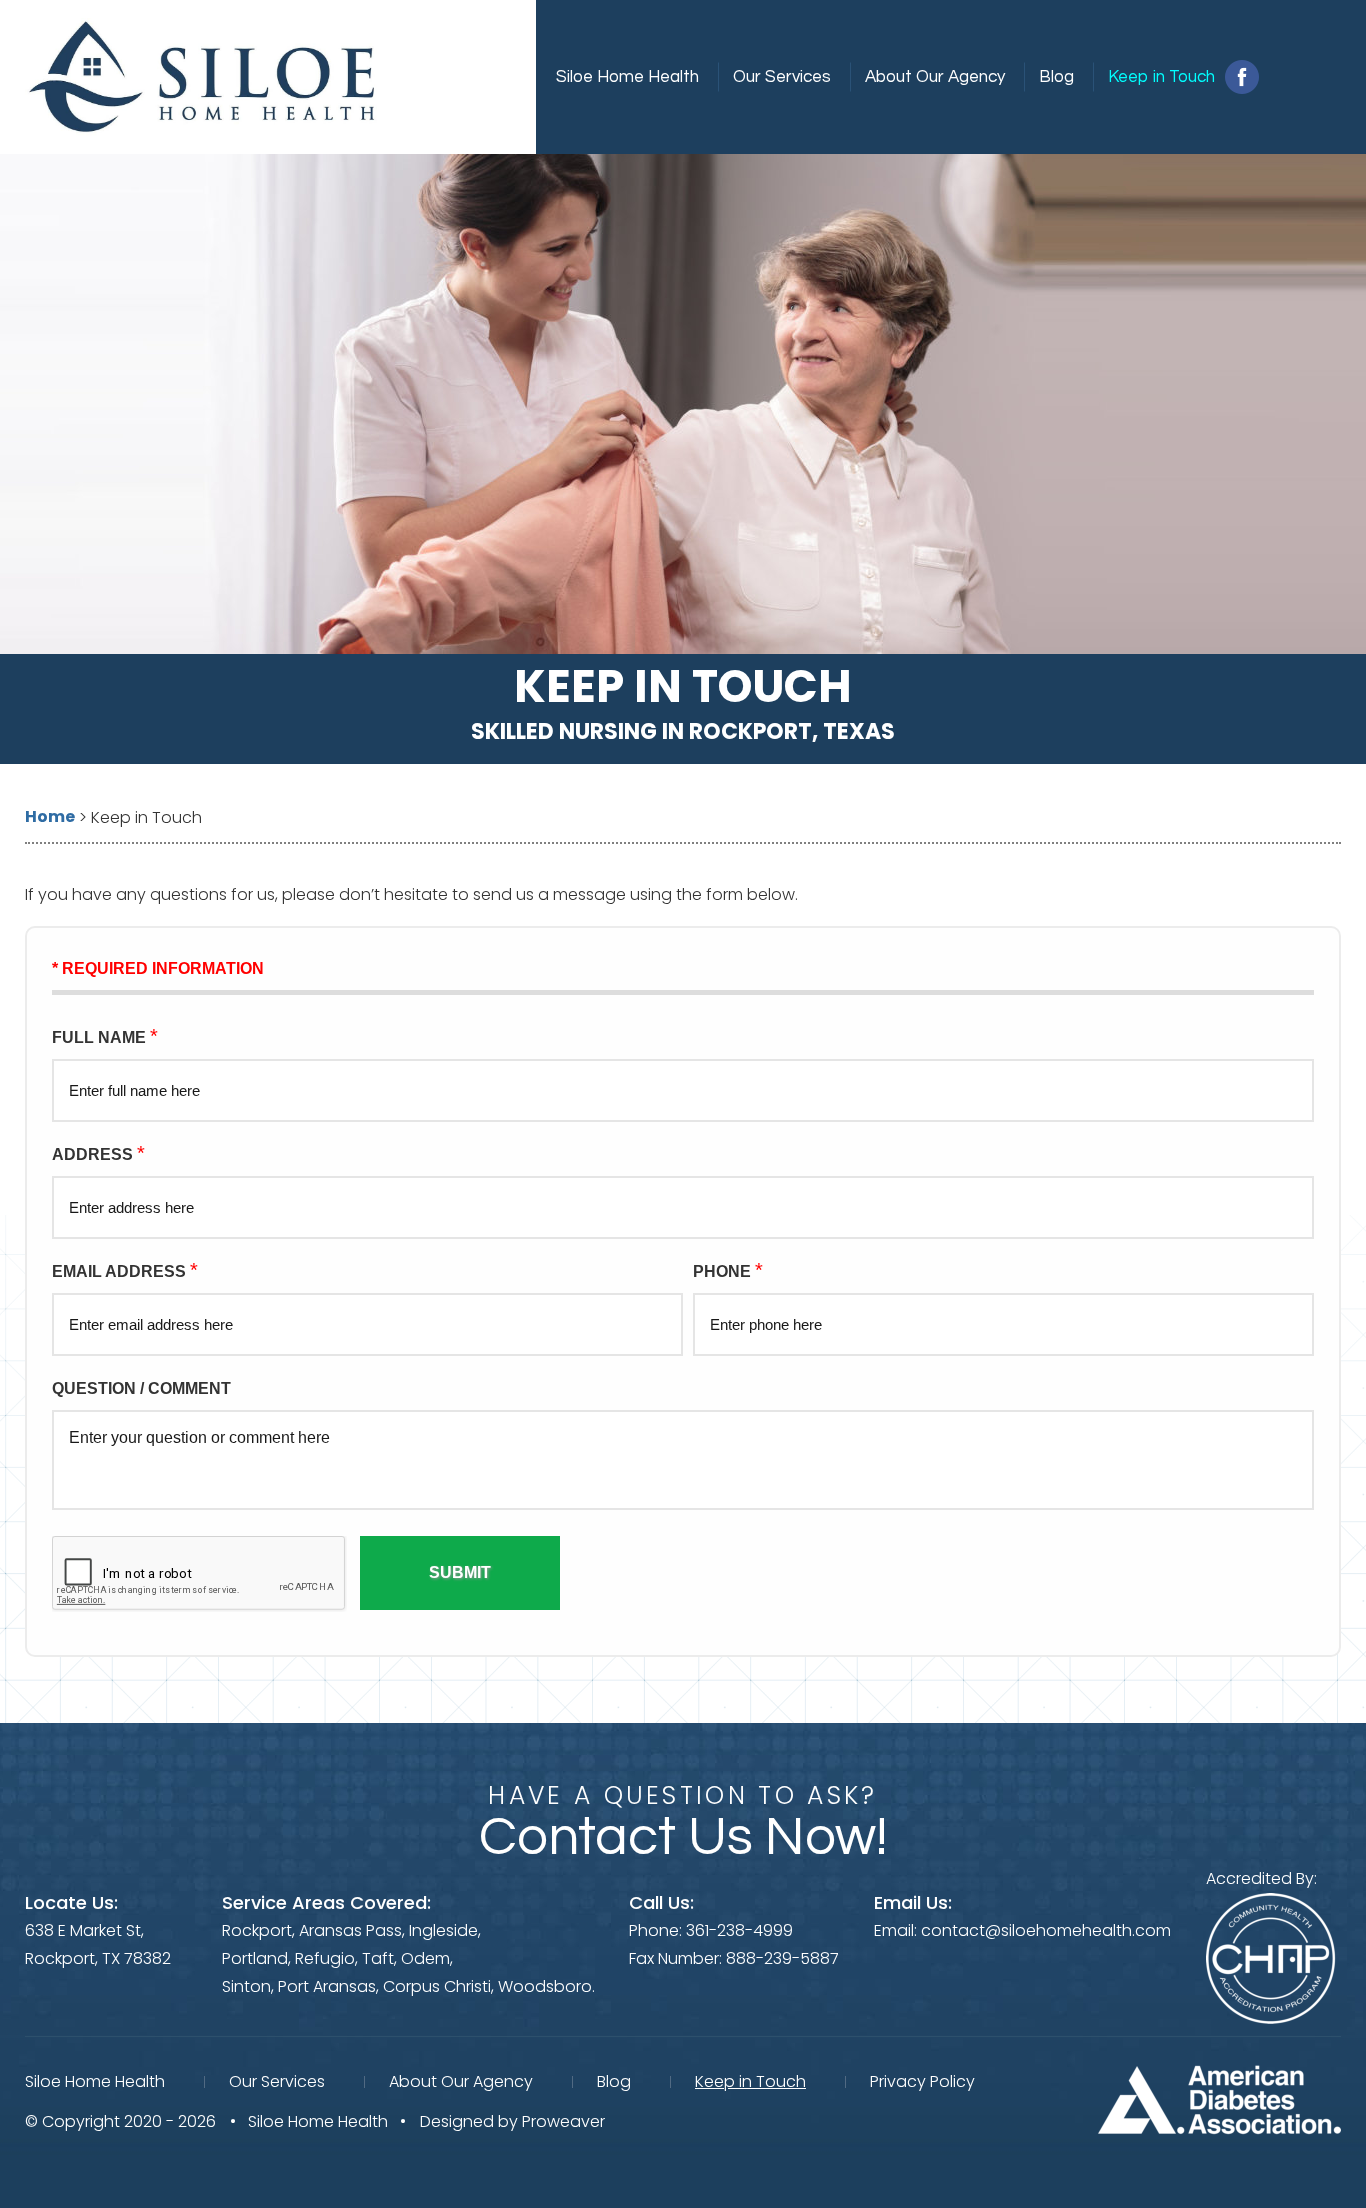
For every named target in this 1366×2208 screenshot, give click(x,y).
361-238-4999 (739, 1930)
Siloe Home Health (627, 77)
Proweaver (563, 2121)
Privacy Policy (922, 2081)
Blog (1056, 77)
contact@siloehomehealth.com (1046, 1930)
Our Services (782, 77)
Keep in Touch (1161, 77)
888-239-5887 (782, 1958)
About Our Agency (935, 77)
